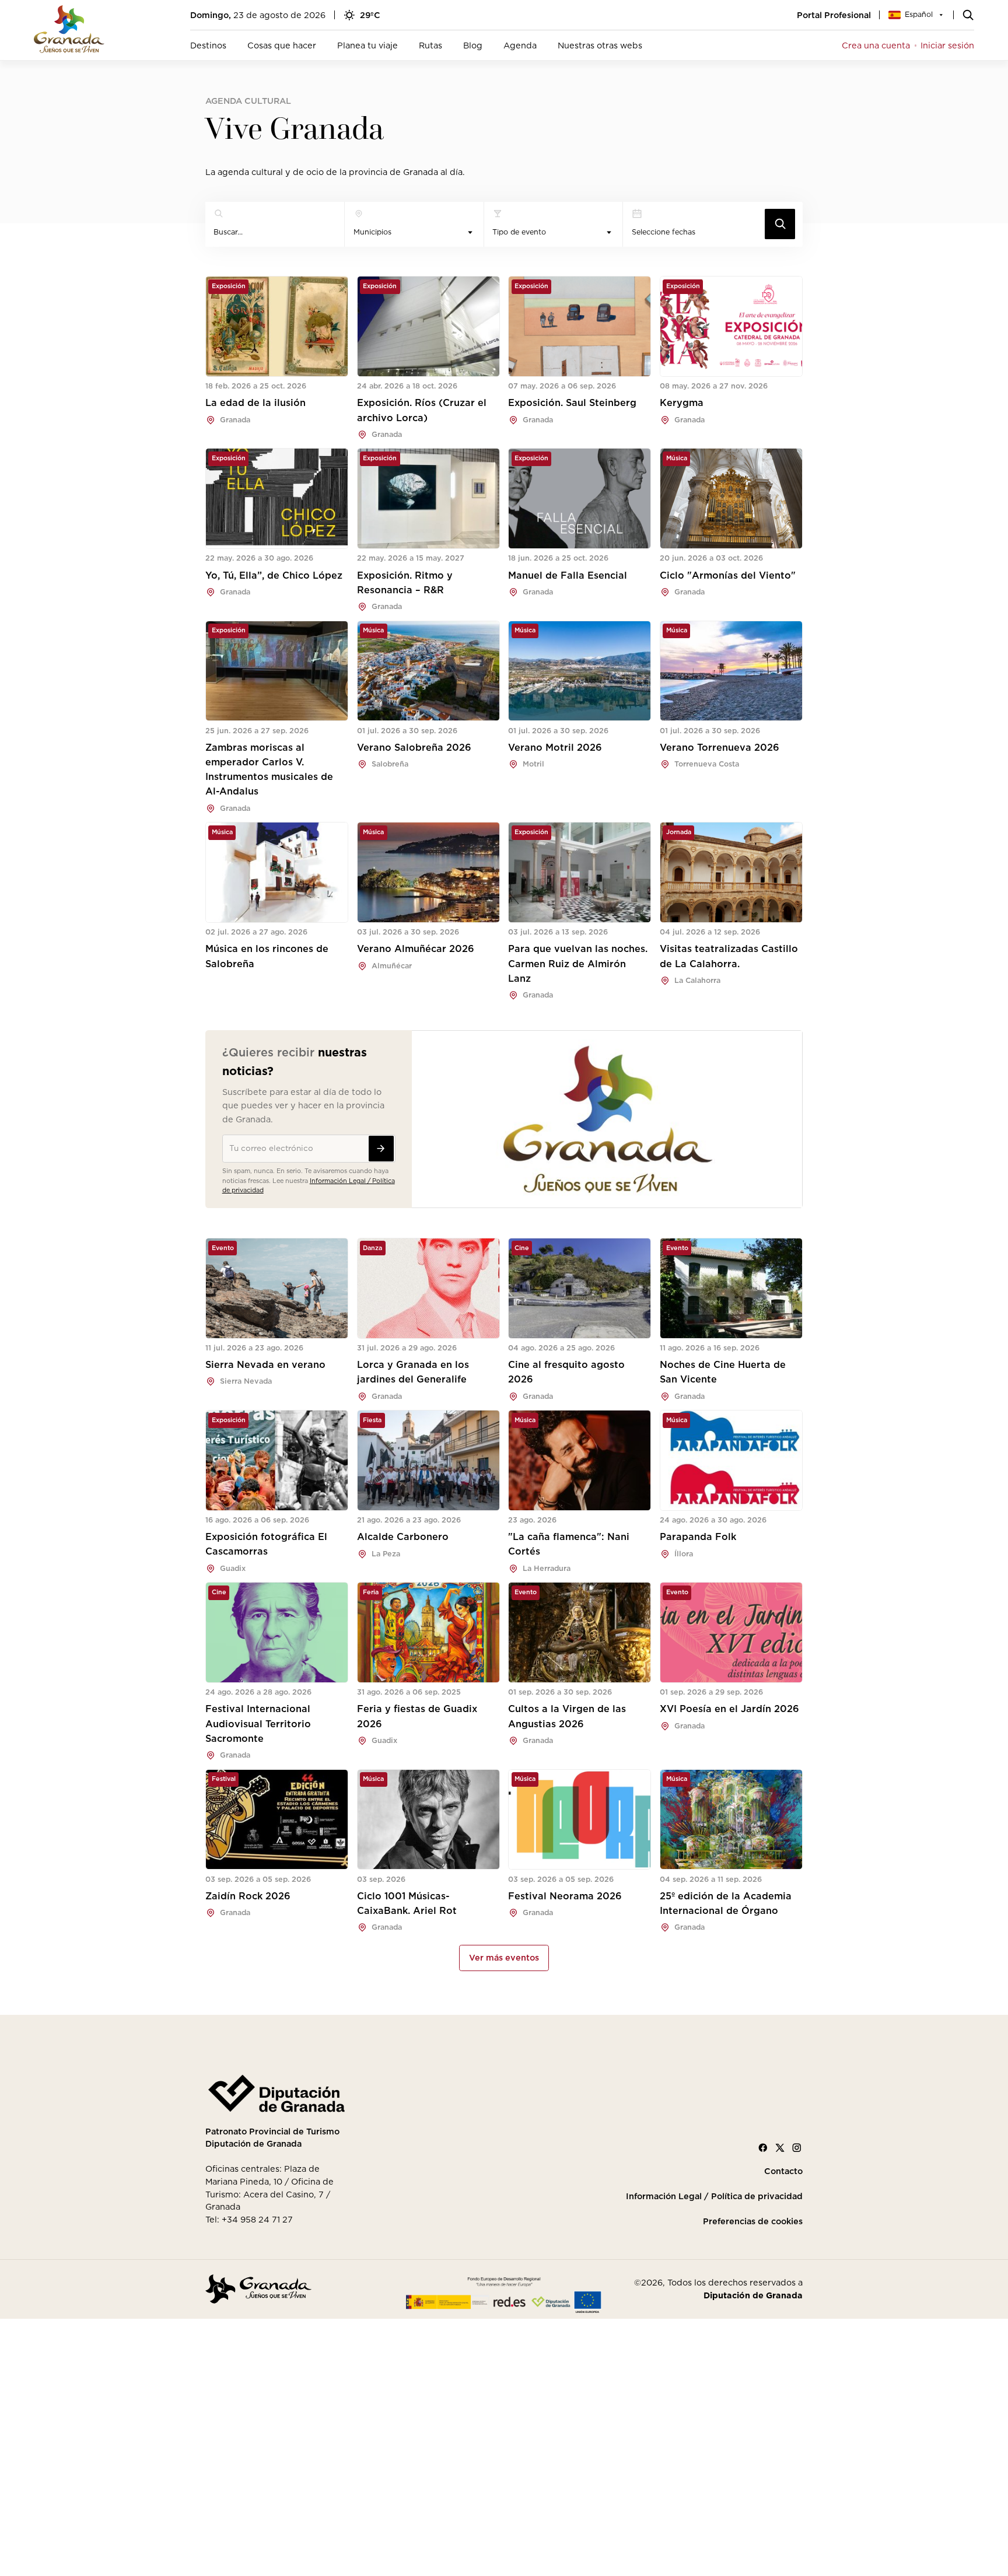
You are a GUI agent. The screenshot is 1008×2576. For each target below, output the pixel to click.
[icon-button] (780, 224)
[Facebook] (763, 2148)
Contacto (783, 2171)
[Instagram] (797, 2148)
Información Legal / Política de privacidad (714, 2196)
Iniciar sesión (947, 45)
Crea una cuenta (876, 45)
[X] (780, 2148)
